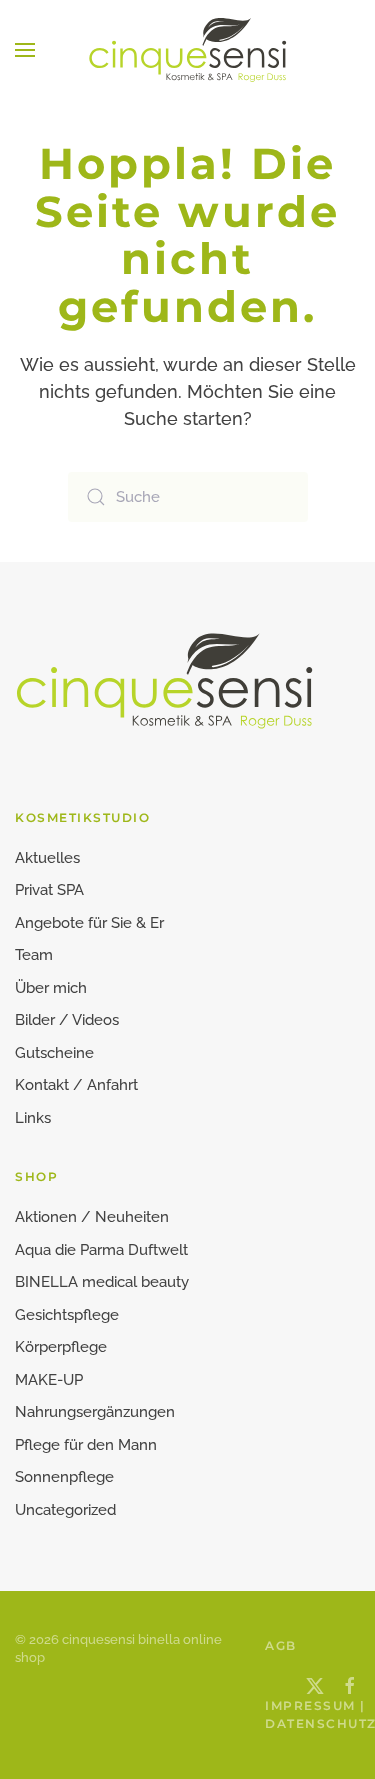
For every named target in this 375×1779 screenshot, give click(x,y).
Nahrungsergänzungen (95, 1412)
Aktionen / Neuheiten (92, 1217)
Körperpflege (61, 1347)
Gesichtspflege (67, 1315)
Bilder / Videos (67, 1020)
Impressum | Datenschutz (270, 1714)
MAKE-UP (49, 1380)
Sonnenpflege (64, 1477)
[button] (25, 50)
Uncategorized (65, 1510)
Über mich (51, 988)
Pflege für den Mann (86, 1445)
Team (34, 955)
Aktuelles (47, 858)
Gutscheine (54, 1053)
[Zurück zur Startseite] (188, 50)
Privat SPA (49, 890)
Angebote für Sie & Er (89, 923)
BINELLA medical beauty (102, 1282)
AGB (270, 1645)
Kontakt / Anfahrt (76, 1085)
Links (33, 1118)
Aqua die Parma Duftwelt (101, 1250)
